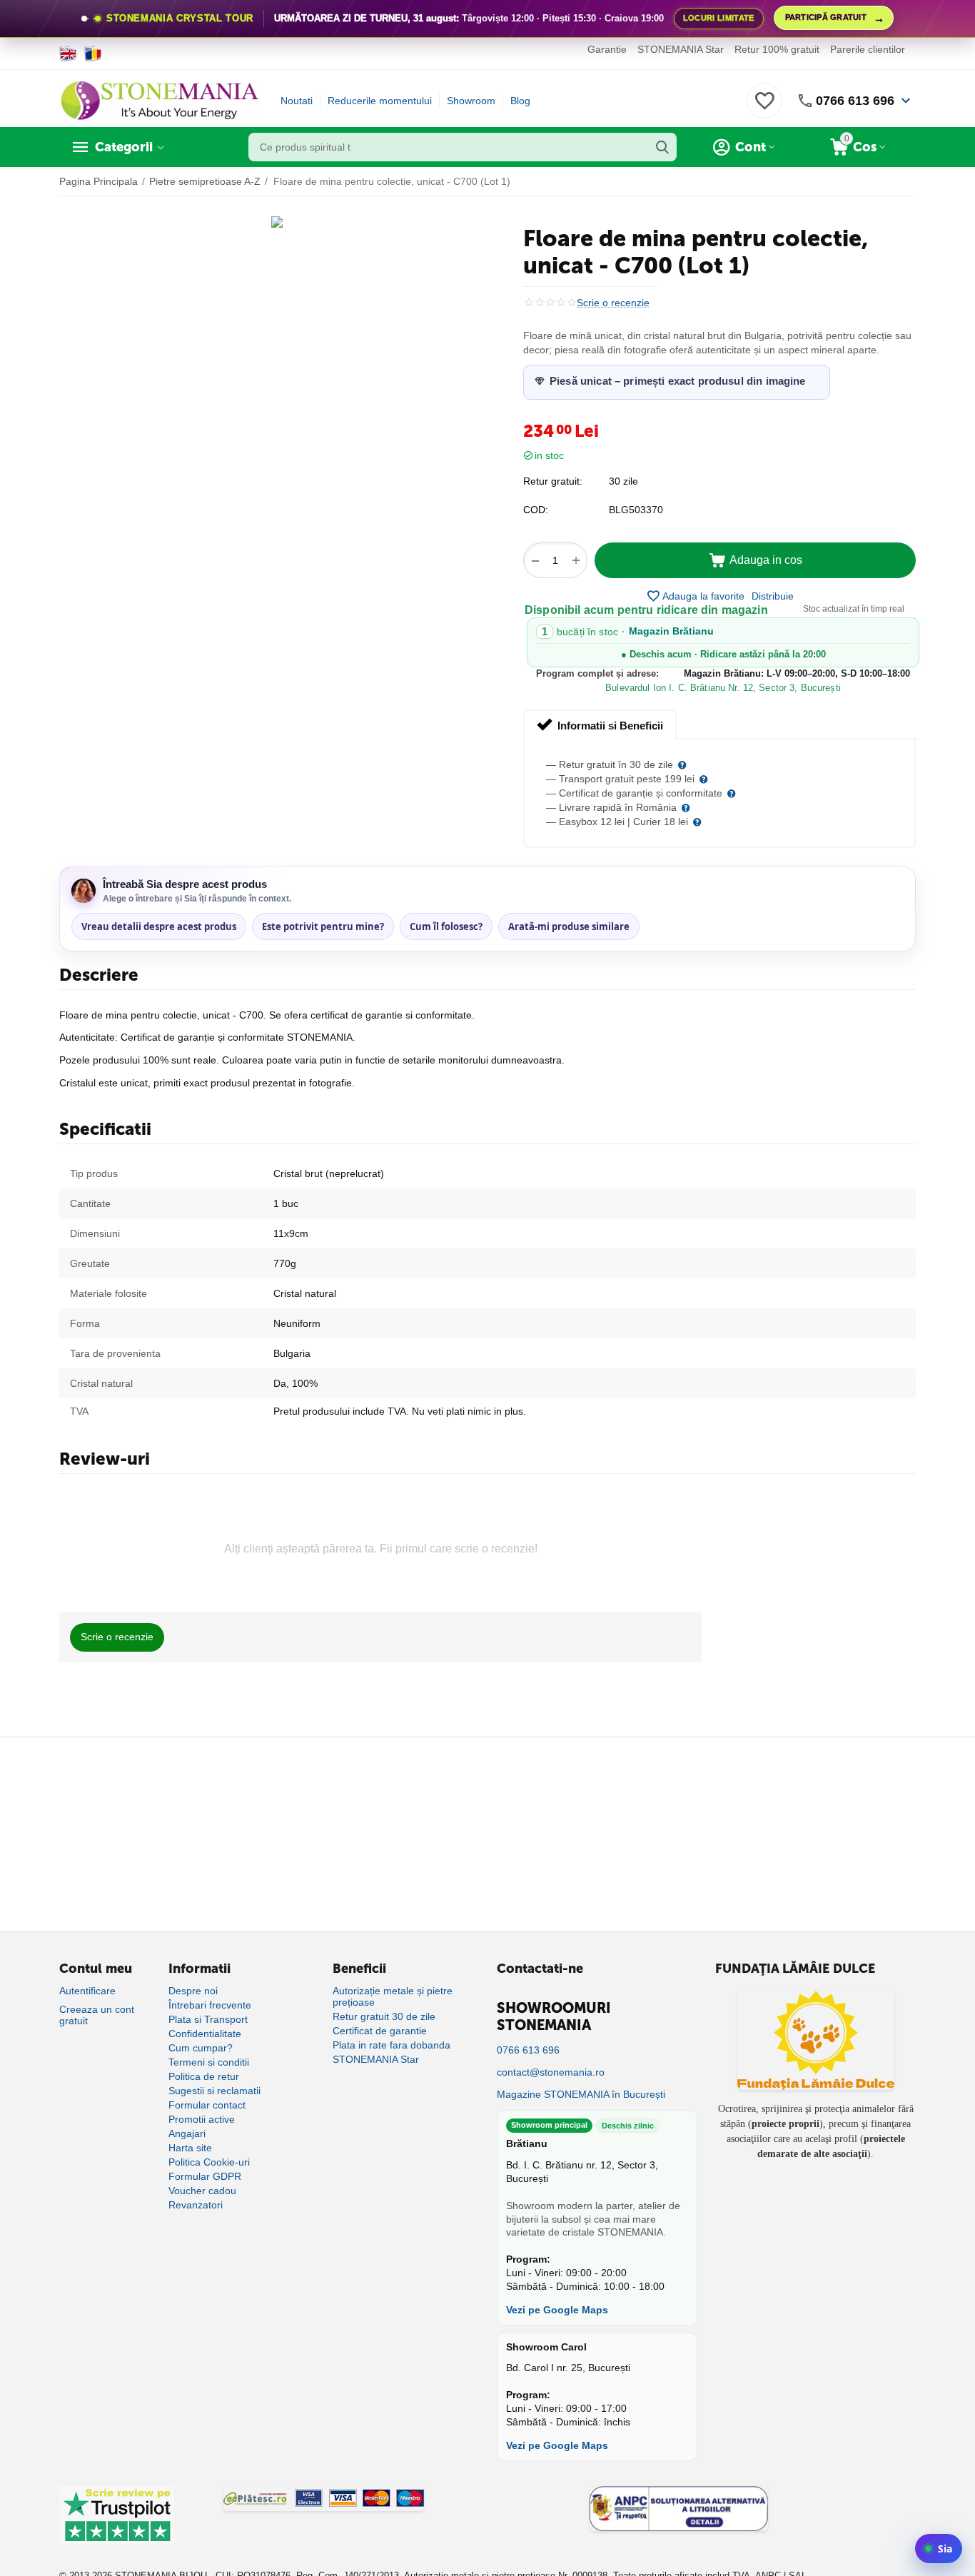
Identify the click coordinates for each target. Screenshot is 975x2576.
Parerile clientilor (868, 49)
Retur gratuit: (553, 481)
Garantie (607, 49)
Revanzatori (196, 2205)
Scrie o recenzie (613, 303)
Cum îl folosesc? (446, 926)
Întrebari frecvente (210, 2005)
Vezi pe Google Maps (557, 2310)
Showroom (471, 101)
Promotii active (202, 2119)
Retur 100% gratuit (777, 49)
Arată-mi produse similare (569, 926)
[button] (773, 596)
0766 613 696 (855, 101)
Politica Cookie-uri (209, 2162)
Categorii (124, 147)
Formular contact (207, 2105)
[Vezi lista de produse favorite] (764, 108)
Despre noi (193, 1991)
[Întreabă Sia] (939, 2549)
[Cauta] (662, 147)
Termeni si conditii (209, 2062)
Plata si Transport (208, 2019)
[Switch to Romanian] (93, 54)
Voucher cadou (202, 2191)
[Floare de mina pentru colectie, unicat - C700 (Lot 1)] (277, 222)
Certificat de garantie (380, 2031)
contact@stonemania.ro (551, 2072)
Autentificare (87, 1991)
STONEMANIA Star (681, 49)
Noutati (297, 101)
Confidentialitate (205, 2034)
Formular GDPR (205, 2176)
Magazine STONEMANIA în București (581, 2094)
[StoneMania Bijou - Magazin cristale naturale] (159, 100)
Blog (520, 101)
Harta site (190, 2148)
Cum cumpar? (201, 2048)
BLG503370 (636, 510)
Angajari (187, 2133)
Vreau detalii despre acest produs (159, 926)
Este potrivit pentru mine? (323, 926)
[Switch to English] (68, 54)
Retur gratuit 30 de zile (384, 2016)
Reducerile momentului (380, 101)
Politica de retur (204, 2076)
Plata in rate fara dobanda (391, 2045)
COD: (536, 510)
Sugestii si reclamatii (214, 2091)
